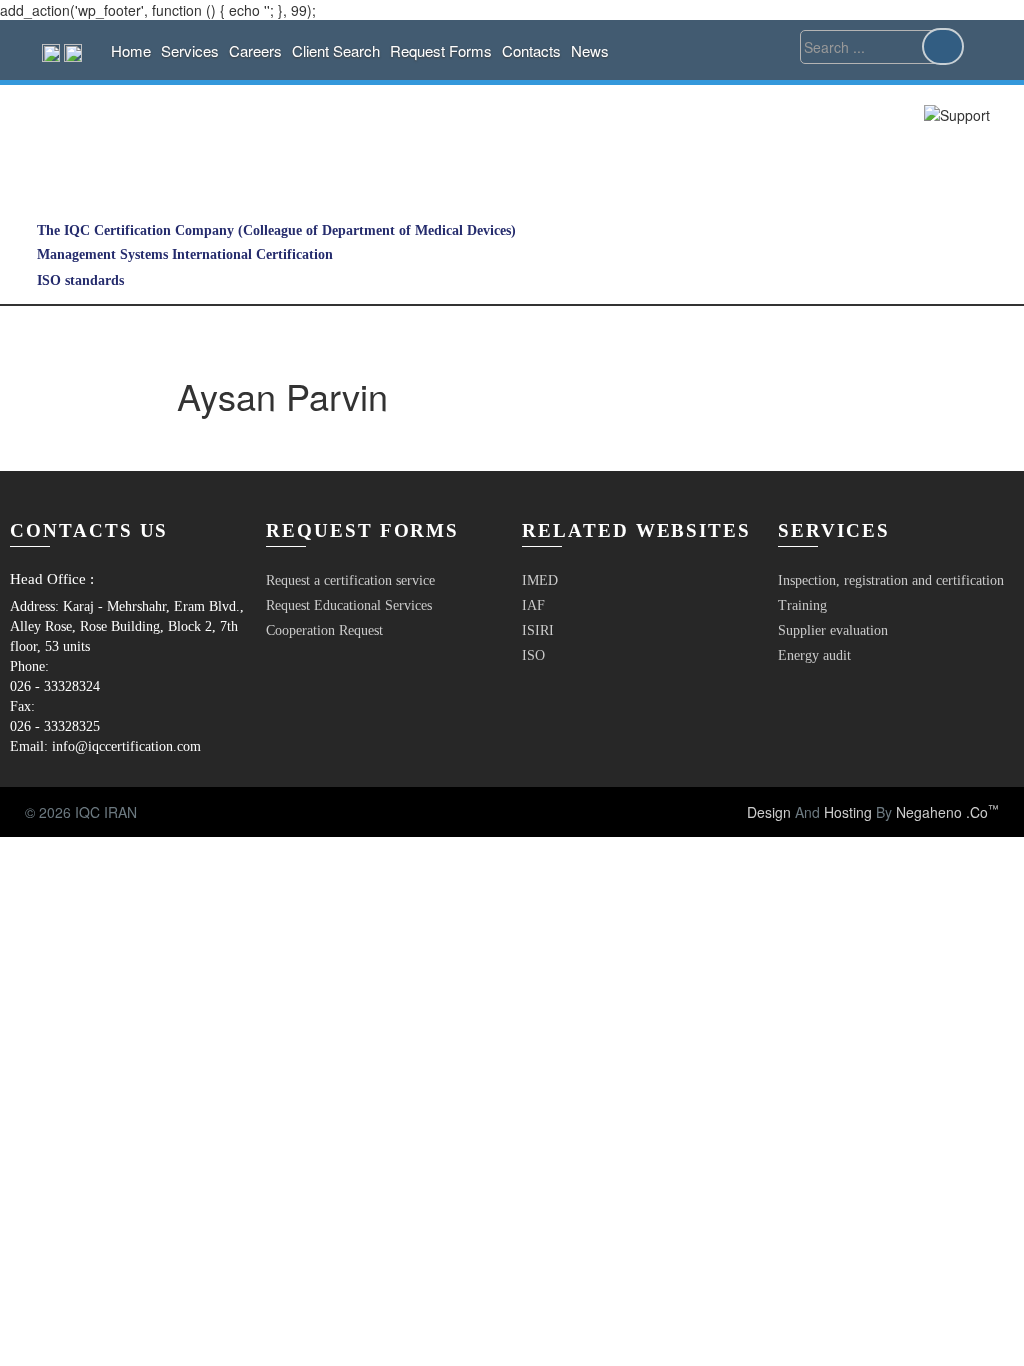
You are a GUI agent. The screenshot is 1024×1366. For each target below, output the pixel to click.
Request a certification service (350, 580)
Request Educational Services (349, 605)
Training (802, 605)
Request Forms (441, 50)
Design (769, 812)
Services (190, 50)
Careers (255, 50)
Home (131, 50)
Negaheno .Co (947, 812)
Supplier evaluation (833, 630)
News (590, 50)
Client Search (336, 50)
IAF (533, 605)
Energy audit (814, 655)
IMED (540, 580)
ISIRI (538, 630)
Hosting (848, 812)
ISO (533, 655)
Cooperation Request (324, 630)
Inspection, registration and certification (891, 580)
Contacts (531, 50)
